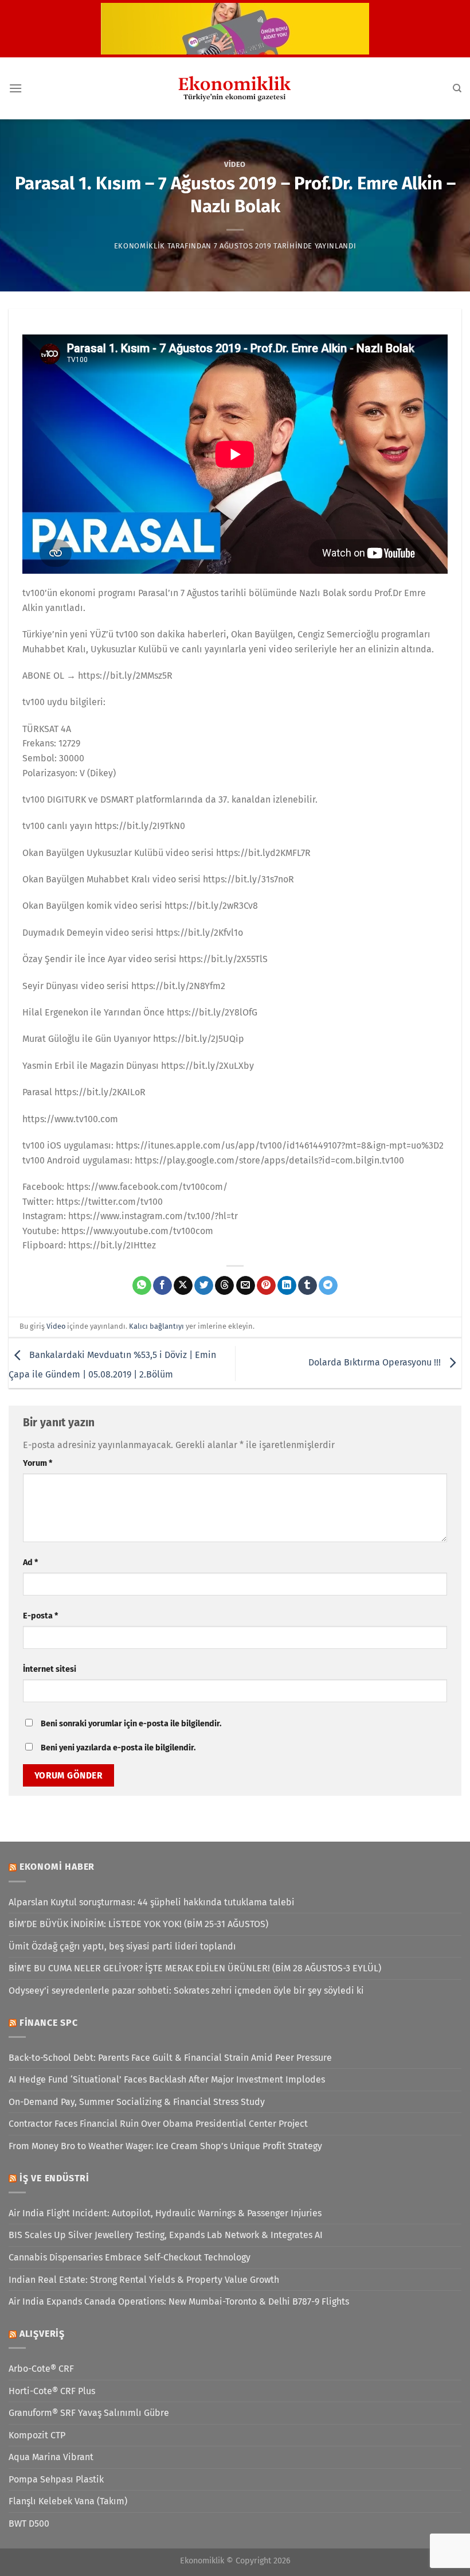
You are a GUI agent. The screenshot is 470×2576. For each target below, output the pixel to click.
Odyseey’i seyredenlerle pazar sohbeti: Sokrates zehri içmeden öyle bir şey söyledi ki (186, 1991)
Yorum (38, 1463)
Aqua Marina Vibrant (51, 2457)
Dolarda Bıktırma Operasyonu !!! (376, 1363)
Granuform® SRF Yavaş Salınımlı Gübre (89, 2413)
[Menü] (15, 88)
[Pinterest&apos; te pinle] (266, 1286)
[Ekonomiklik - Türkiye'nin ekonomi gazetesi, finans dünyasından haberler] (235, 88)
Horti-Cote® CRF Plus (52, 2391)
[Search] (457, 88)
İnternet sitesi (50, 1669)
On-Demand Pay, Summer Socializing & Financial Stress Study (137, 2102)
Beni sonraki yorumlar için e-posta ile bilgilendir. (131, 1724)
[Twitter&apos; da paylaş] (204, 1286)
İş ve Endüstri (54, 2178)
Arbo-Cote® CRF (41, 2369)
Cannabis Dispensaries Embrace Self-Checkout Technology (130, 2257)
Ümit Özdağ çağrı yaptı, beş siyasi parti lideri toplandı (122, 1946)
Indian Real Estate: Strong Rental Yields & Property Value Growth (144, 2280)
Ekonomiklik (140, 246)
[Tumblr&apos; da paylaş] (308, 1286)
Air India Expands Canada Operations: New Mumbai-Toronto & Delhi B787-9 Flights (179, 2301)
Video (235, 164)
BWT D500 (29, 2524)
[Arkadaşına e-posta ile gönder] (246, 1286)
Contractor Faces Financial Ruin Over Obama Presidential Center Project (158, 2124)
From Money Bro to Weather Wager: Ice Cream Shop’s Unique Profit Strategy (165, 2146)
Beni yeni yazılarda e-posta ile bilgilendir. (118, 1748)
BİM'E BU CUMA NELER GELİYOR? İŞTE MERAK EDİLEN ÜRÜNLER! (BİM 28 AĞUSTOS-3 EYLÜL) (195, 1968)
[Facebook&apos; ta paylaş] (162, 1286)
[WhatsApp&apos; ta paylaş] (142, 1286)
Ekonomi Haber (57, 1867)
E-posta (40, 1616)
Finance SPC (49, 2023)
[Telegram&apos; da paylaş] (328, 1286)
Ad (30, 1563)
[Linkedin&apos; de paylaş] (287, 1286)
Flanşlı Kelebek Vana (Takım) (68, 2501)
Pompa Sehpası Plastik (56, 2479)
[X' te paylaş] (183, 1286)
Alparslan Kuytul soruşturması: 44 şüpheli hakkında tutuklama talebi (152, 1902)
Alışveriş (42, 2334)
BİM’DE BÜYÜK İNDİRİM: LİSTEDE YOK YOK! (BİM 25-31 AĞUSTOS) (138, 1924)
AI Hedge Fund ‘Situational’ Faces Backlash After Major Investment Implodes (167, 2079)
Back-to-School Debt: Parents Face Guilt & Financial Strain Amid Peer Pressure (170, 2058)
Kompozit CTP (37, 2435)
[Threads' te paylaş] (224, 1286)
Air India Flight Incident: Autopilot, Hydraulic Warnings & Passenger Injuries (165, 2213)
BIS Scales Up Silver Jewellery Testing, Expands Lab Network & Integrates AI (166, 2235)
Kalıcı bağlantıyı (156, 1326)
